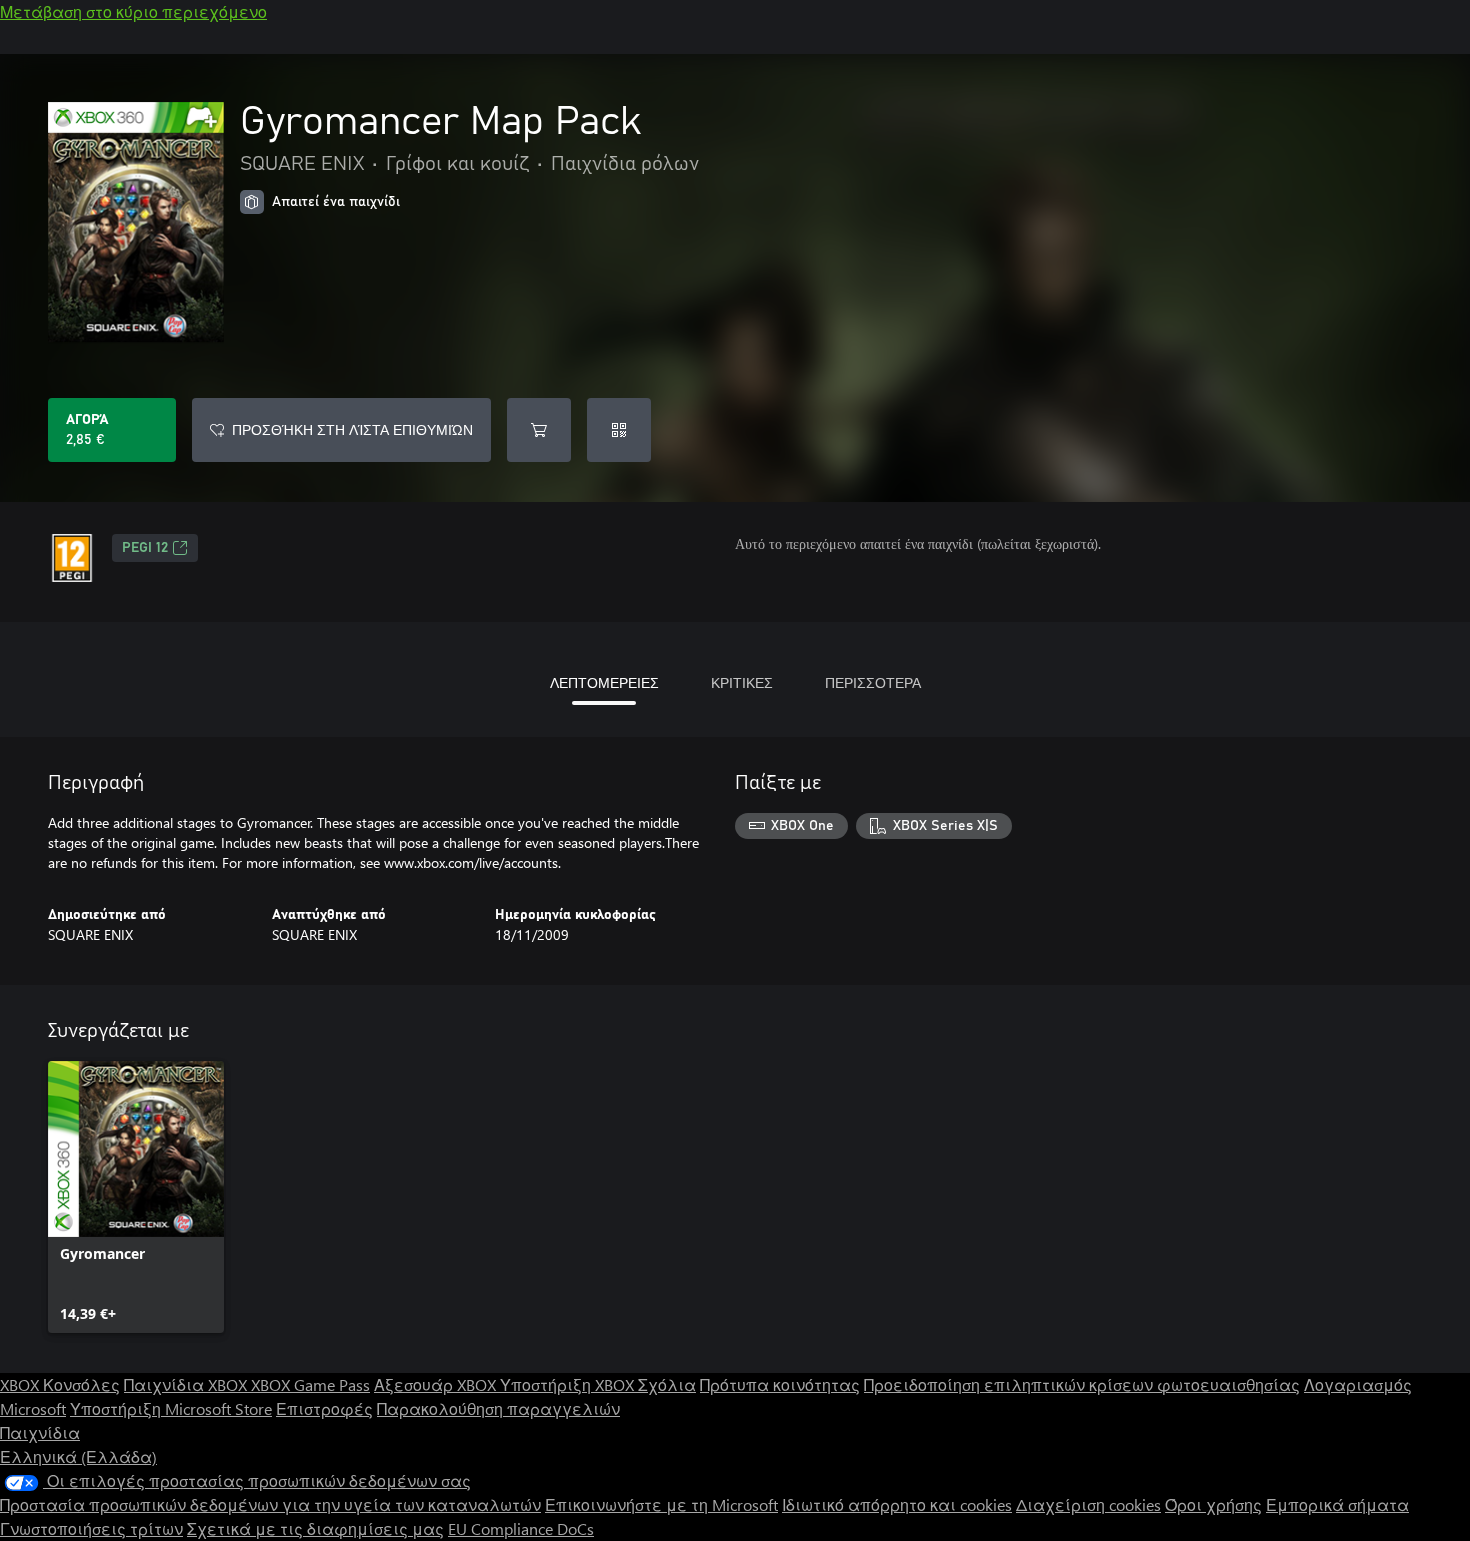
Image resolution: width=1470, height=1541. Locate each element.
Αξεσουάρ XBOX (437, 1384)
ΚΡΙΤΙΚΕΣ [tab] (742, 682)
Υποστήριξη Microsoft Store (171, 1408)
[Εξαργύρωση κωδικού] (619, 430)
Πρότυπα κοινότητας (780, 1384)
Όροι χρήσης (1213, 1504)
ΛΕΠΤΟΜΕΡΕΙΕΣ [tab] (604, 682)
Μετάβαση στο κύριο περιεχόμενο (133, 11)
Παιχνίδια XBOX (187, 1384)
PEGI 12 (145, 548)
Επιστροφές (324, 1408)
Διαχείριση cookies (1088, 1504)
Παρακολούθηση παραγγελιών (498, 1408)
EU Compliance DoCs (521, 1528)
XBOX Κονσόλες (60, 1384)
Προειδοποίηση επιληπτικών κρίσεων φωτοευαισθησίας (1082, 1384)
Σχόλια (667, 1384)
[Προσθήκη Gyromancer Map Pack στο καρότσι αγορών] (539, 430)
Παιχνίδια (40, 1432)
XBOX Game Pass (310, 1384)
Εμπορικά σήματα (1337, 1504)
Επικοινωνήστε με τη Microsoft (661, 1504)
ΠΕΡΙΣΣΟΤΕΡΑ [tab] (873, 682)
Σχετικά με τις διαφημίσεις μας (315, 1528)
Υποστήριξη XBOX (569, 1384)
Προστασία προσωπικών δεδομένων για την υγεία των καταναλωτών (270, 1504)
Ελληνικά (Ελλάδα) (78, 1456)
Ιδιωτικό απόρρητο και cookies (897, 1504)
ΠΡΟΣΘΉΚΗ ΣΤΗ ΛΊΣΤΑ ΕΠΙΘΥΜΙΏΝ (352, 429)
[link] (136, 1197)
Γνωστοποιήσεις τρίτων (91, 1528)
